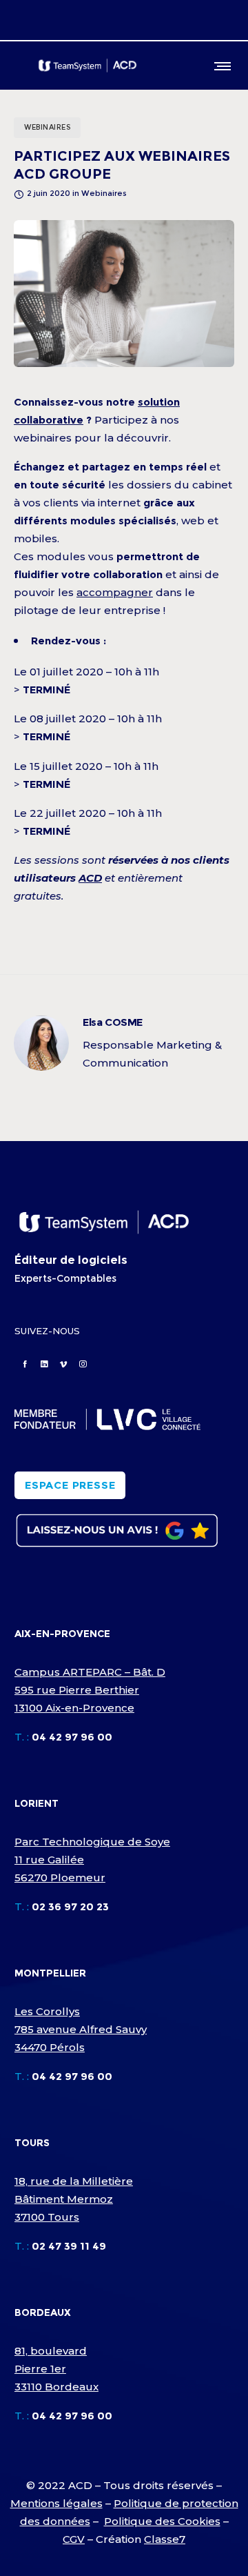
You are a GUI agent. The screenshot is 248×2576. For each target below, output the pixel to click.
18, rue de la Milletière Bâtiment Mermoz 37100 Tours (74, 2199)
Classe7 (165, 2539)
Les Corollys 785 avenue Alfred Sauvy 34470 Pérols (81, 2029)
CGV (74, 2539)
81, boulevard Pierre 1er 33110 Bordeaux (56, 2369)
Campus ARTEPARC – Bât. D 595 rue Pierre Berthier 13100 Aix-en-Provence (90, 1690)
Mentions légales (56, 2503)
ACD (90, 878)
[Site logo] (87, 66)
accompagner (115, 592)
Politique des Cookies (162, 2521)
